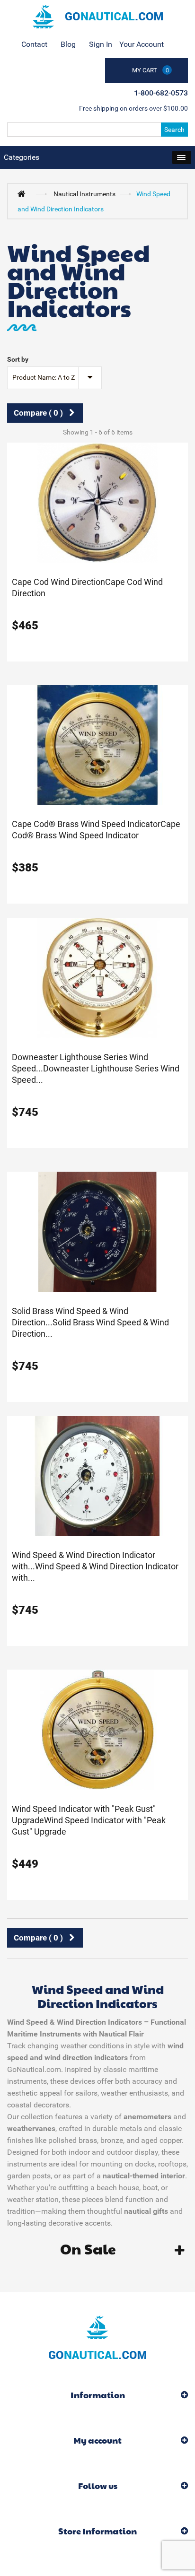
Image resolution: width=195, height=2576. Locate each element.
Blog (68, 44)
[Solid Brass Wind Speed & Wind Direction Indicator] (97, 1231)
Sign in (101, 44)
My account (97, 2440)
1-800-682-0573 (161, 93)
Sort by (18, 359)
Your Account (142, 44)
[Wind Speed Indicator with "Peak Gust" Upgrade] (97, 1729)
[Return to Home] (24, 193)
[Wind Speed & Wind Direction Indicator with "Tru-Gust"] (97, 1475)
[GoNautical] (97, 17)
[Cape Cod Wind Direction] (97, 502)
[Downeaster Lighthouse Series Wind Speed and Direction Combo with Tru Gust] (97, 977)
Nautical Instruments (84, 194)
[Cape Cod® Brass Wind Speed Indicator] (97, 744)
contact (34, 44)
